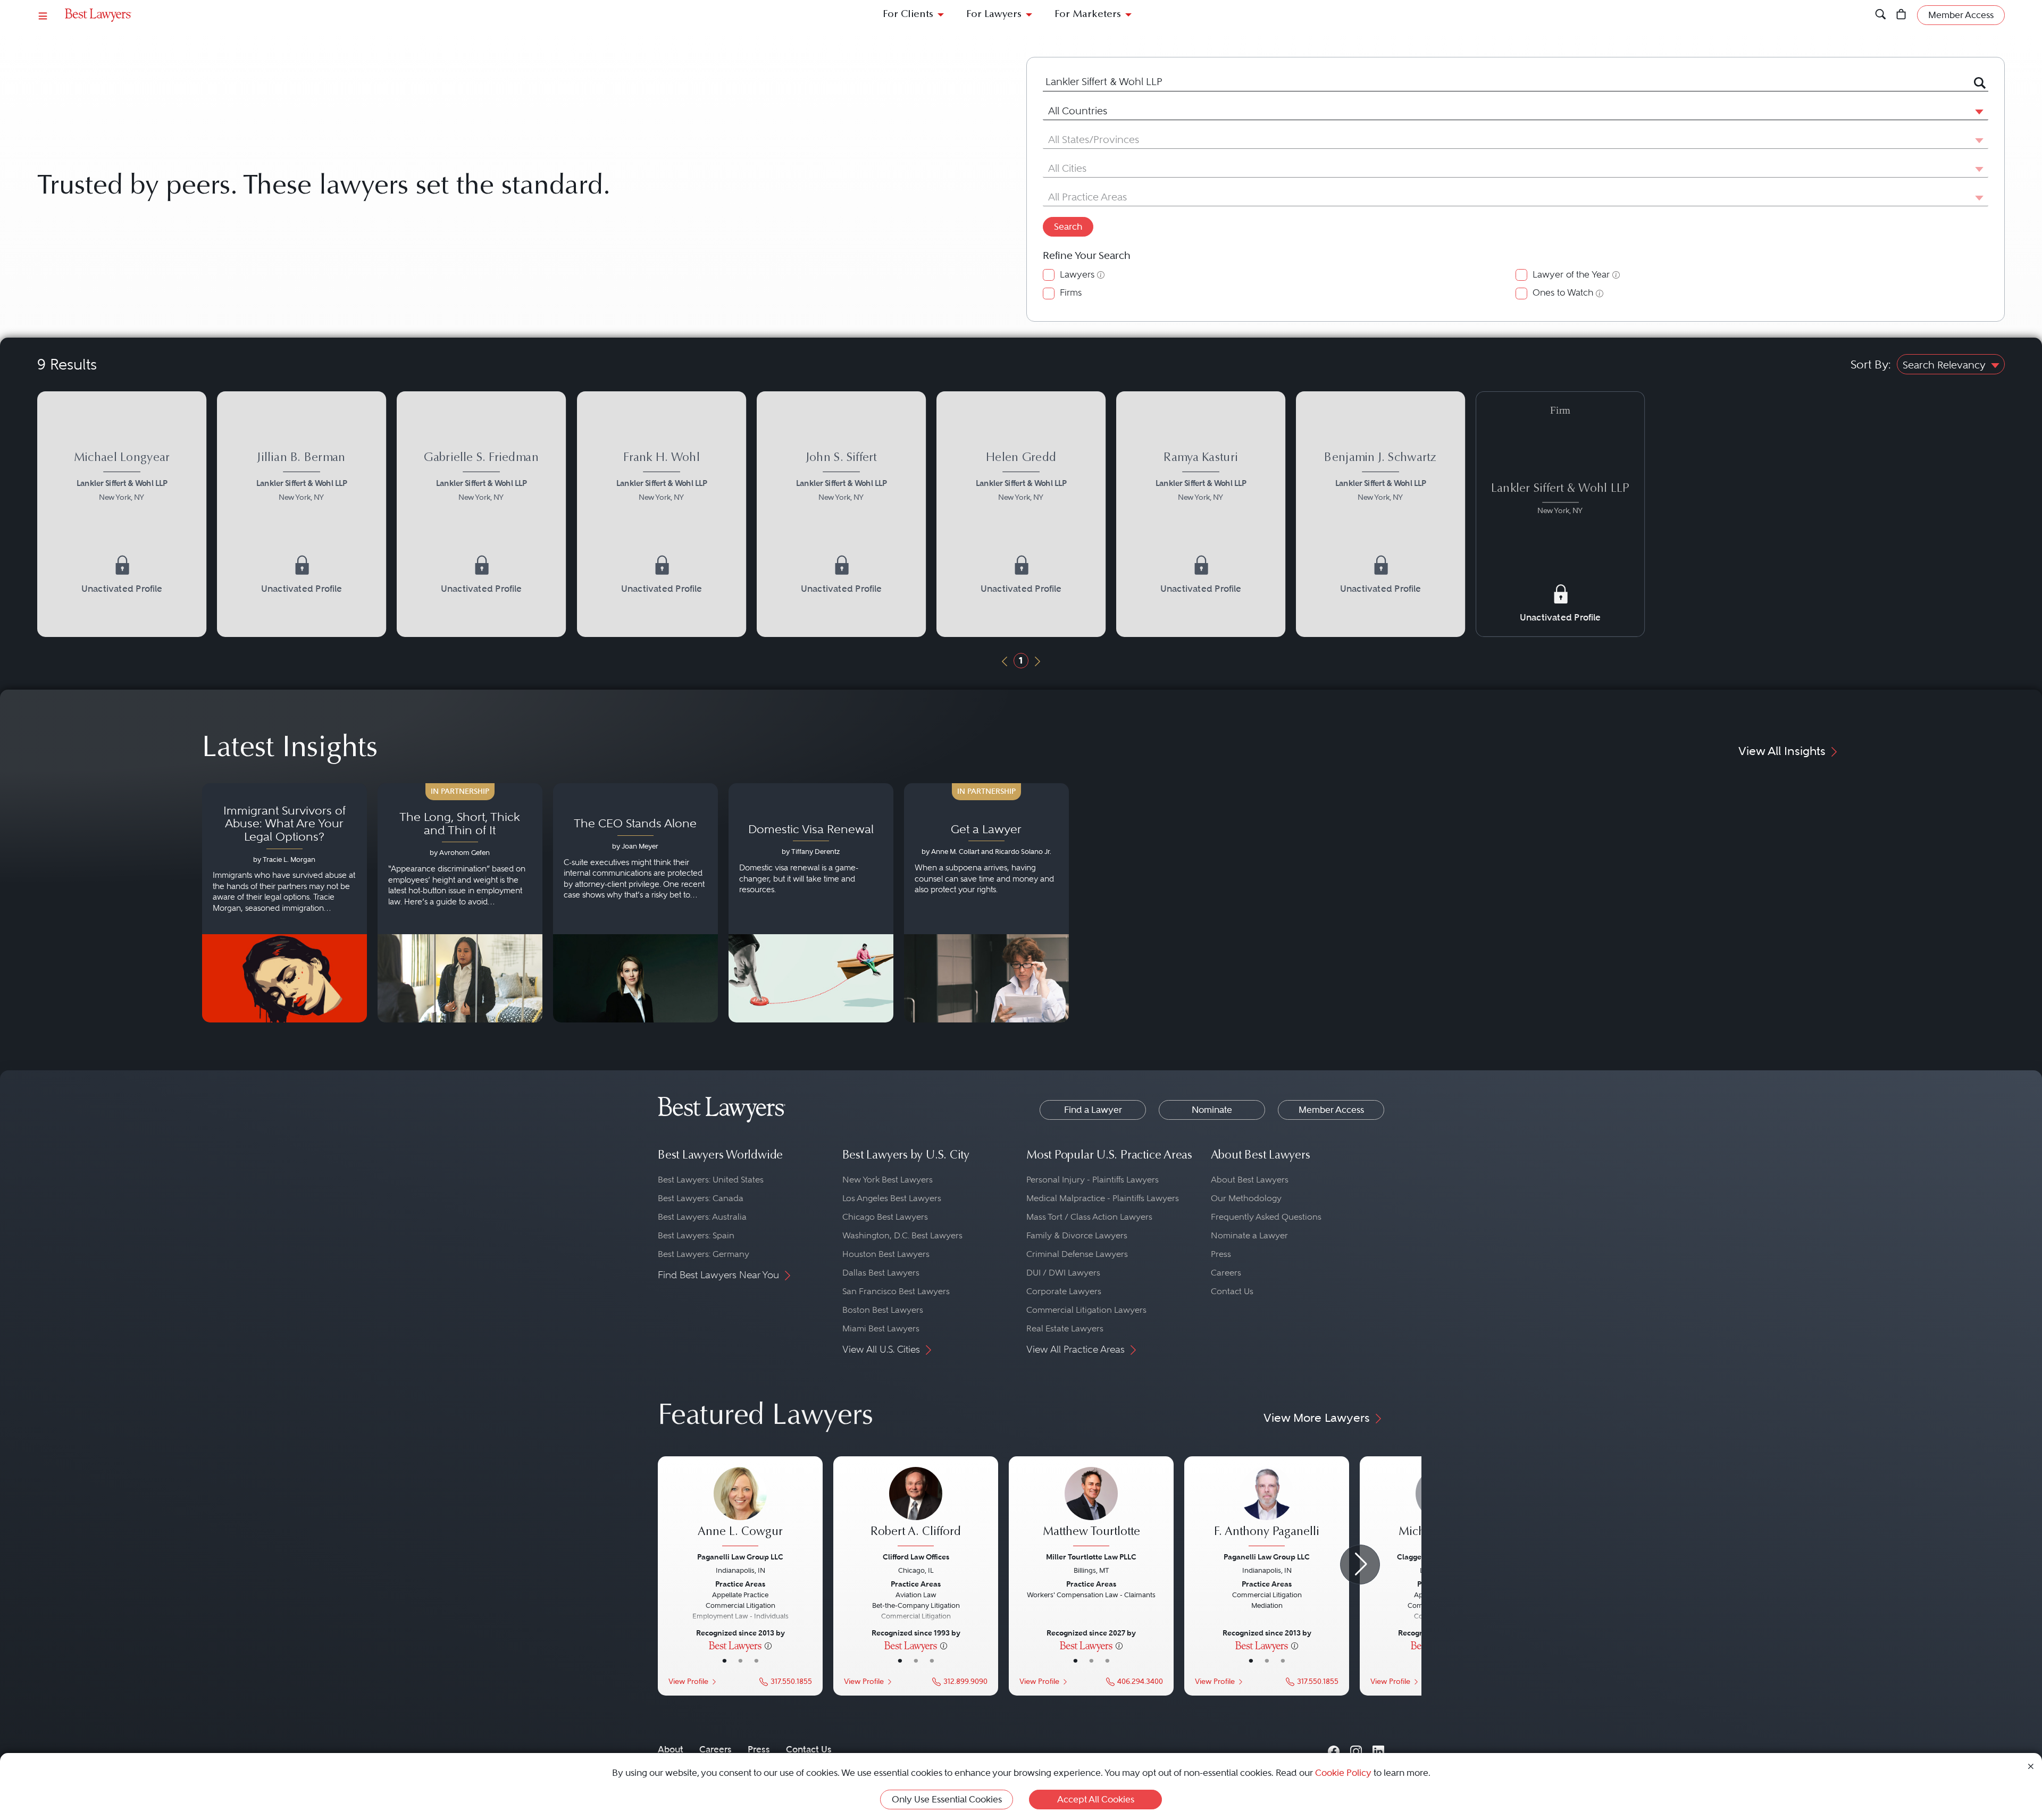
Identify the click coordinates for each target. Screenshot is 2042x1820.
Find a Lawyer (1093, 1110)
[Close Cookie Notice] (2031, 1766)
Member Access (1331, 1110)
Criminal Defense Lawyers (1077, 1254)
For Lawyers (994, 15)
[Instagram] (1356, 1749)
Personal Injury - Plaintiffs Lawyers (1093, 1180)
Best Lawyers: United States (711, 1180)
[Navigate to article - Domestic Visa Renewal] (811, 903)
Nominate (1212, 1110)
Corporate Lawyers (1064, 1291)
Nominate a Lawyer (1249, 1235)
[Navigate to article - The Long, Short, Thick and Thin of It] (460, 903)
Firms (1071, 293)
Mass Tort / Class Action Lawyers (1089, 1217)
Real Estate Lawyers (1065, 1328)
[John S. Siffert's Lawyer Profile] (841, 514)
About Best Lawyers (1250, 1180)
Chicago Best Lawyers (885, 1217)
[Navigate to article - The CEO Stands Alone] (635, 903)
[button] (1977, 111)
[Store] (1901, 15)
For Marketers (1088, 15)
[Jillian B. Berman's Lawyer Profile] (302, 514)
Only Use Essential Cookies (947, 1799)
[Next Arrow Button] (1360, 1565)
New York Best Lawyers (888, 1180)
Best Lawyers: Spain (696, 1235)
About (671, 1749)
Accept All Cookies (1096, 1799)
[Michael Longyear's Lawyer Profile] (122, 514)
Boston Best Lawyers (883, 1310)
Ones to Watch (1563, 293)
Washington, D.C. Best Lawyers (902, 1235)
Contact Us (1232, 1291)
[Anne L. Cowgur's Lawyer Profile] (740, 1508)
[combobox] (1503, 82)
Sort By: (1871, 364)
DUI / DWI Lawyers (1063, 1273)
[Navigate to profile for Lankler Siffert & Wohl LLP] (1560, 493)
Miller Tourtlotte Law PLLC (1091, 1557)
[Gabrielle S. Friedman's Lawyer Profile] (481, 514)
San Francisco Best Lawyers (896, 1291)
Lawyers (1077, 275)
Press (1221, 1254)
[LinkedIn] (1378, 1749)
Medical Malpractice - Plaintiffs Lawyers (1103, 1198)
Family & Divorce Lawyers (1077, 1235)
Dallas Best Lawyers (881, 1273)
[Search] (1881, 15)
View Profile (688, 1681)
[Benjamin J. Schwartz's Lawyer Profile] (1380, 514)
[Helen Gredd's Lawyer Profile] (1021, 514)
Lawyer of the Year (1571, 275)
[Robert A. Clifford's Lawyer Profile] (916, 1508)
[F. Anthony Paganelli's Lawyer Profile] (1267, 1508)
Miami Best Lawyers (881, 1328)
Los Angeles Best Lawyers (892, 1198)
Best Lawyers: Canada (701, 1198)
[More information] (768, 1645)
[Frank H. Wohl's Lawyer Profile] (662, 514)
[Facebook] (1334, 1749)
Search (1068, 227)
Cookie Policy (1343, 1773)
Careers (1226, 1273)
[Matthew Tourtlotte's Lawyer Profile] (1091, 1508)
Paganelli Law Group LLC (740, 1557)
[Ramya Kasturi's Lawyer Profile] (1201, 514)
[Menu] (43, 15)
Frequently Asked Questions (1266, 1217)
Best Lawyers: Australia (702, 1217)
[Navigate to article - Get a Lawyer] (986, 903)
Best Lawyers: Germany (704, 1254)
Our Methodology (1246, 1198)
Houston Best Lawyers (886, 1254)
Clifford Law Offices (916, 1557)
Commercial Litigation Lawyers (1086, 1310)
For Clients (908, 15)
